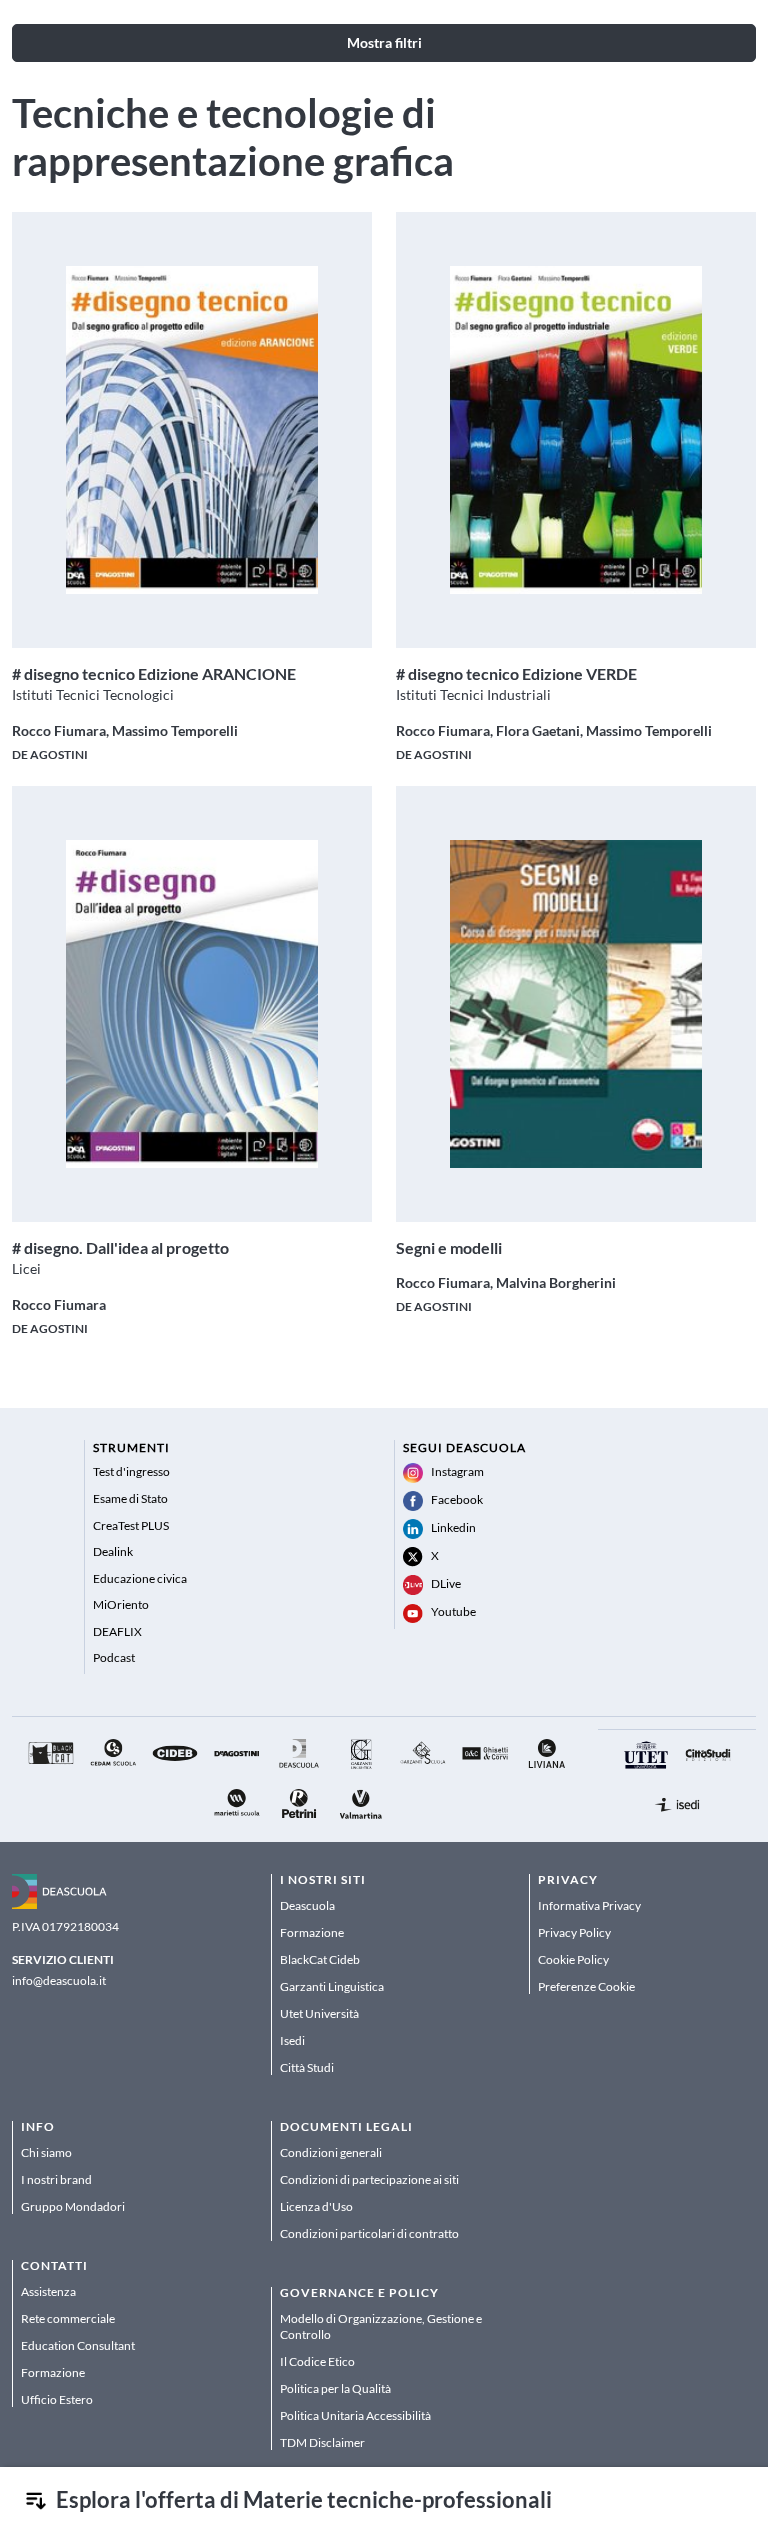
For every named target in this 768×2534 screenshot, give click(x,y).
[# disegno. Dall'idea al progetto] (192, 1004)
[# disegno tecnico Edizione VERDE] (576, 430)
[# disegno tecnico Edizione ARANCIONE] (192, 430)
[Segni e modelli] (576, 1004)
